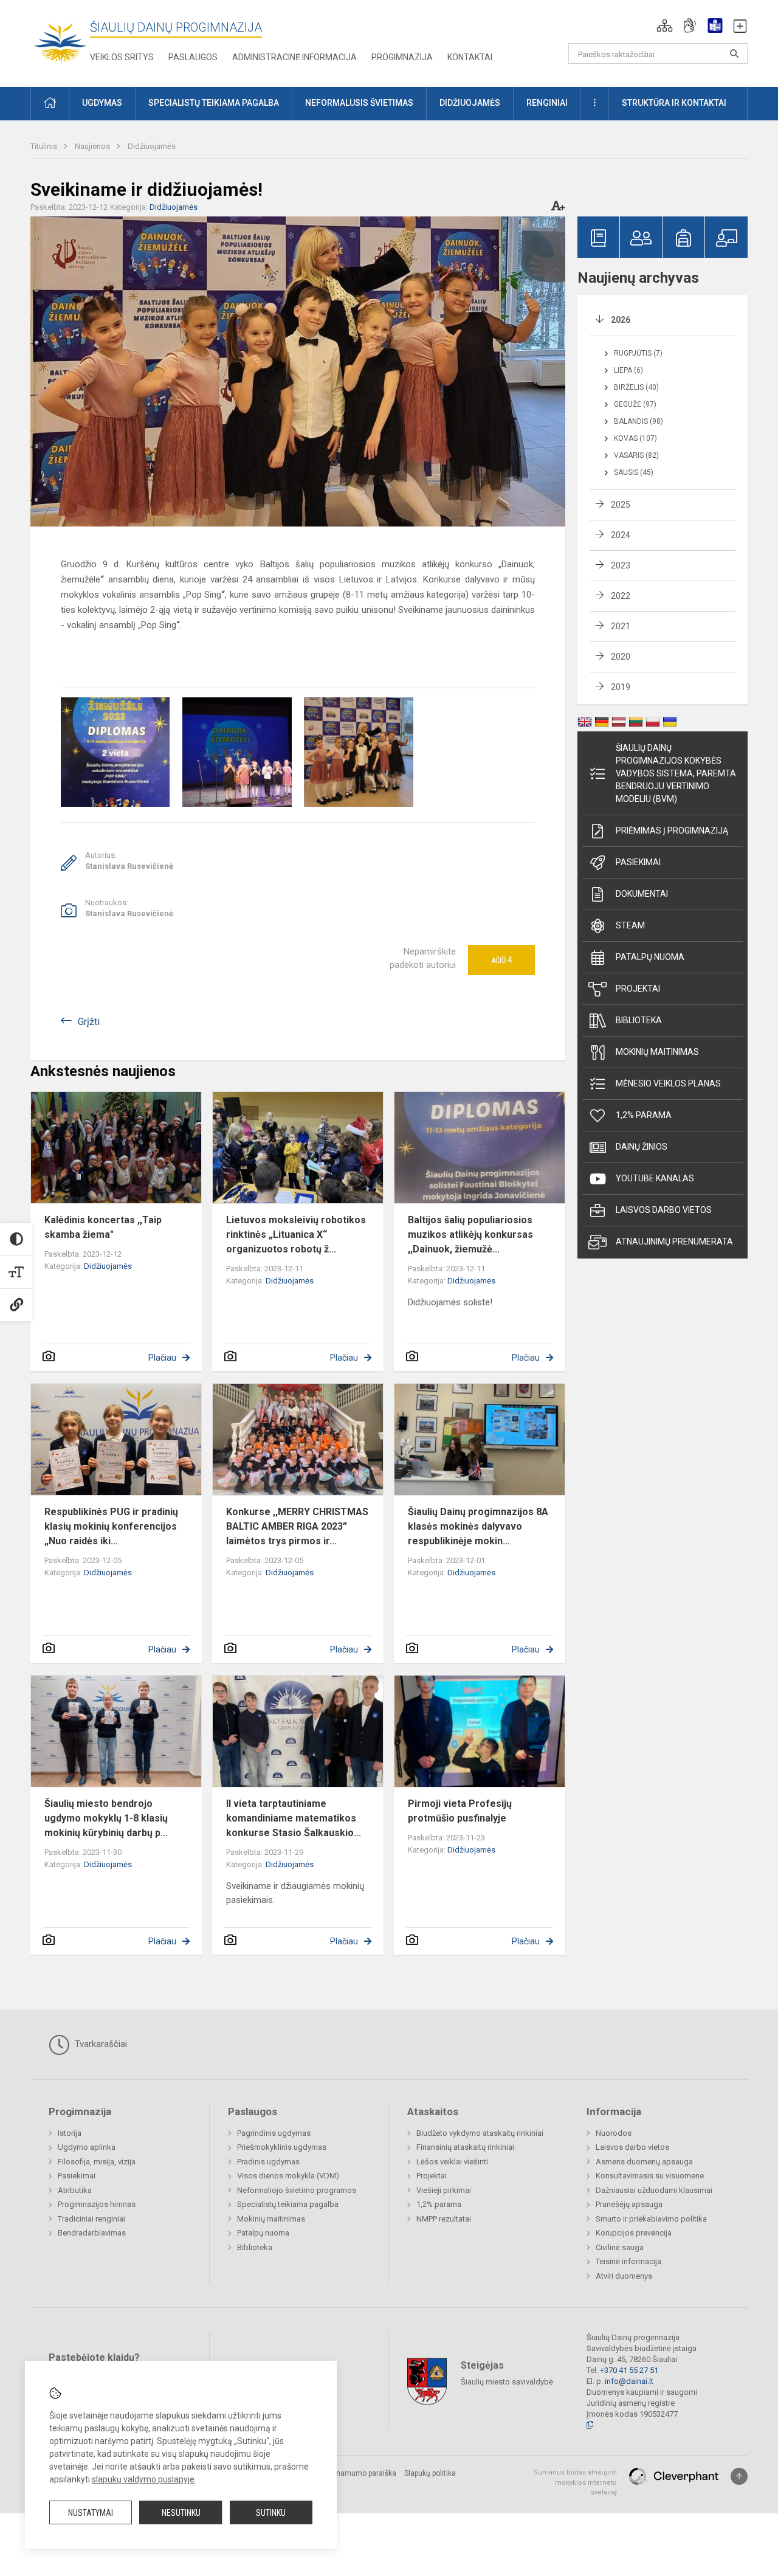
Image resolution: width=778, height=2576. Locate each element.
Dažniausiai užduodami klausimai (654, 2190)
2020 (621, 657)
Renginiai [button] (547, 103)
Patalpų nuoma (650, 957)
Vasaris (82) (636, 455)
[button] (665, 26)
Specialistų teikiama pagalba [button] (214, 103)
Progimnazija (402, 57)
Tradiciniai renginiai (91, 2219)
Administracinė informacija (294, 57)
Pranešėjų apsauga (629, 2204)
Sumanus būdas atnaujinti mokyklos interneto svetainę (575, 2482)
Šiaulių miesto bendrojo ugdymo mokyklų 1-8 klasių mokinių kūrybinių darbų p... (106, 1818)
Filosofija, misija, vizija (97, 2162)
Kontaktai (470, 57)
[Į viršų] (739, 2476)
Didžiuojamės (152, 146)
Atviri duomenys (624, 2276)
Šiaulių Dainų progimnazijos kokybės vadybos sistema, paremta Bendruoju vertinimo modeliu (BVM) (676, 773)
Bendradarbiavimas (92, 2233)
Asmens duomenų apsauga (644, 2162)
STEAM (630, 925)
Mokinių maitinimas (657, 1052)
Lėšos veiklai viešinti (452, 2162)
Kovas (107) (635, 438)
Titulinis (45, 146)
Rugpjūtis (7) (638, 353)
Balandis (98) (639, 421)
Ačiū (501, 960)
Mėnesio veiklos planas (668, 1083)
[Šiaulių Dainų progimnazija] (60, 41)
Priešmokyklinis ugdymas (282, 2147)
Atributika (75, 2190)
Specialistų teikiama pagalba (288, 2204)
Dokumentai (642, 894)
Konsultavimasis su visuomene (650, 2176)
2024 (621, 535)
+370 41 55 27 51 (629, 2370)
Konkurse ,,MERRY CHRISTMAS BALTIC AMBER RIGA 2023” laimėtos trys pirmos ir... (297, 1526)
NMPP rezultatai (444, 2219)
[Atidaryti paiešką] (734, 54)
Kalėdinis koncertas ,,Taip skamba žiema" (103, 1227)
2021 (621, 626)
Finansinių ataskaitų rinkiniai (465, 2147)
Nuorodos (614, 2133)
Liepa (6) (628, 370)
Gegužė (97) (635, 404)
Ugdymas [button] (102, 103)
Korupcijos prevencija (634, 2233)
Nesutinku (181, 2513)
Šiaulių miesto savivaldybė (507, 2382)
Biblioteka (639, 1020)
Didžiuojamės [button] (470, 103)
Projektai (638, 989)
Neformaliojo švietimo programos (297, 2190)
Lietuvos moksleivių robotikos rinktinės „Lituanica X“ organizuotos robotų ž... (296, 1234)
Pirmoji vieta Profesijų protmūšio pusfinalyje (460, 1811)
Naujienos (93, 146)
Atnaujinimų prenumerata (674, 1241)
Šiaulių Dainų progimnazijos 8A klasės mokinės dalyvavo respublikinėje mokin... (478, 1526)
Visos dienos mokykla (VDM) (288, 2176)
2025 (621, 505)
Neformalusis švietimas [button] (359, 103)
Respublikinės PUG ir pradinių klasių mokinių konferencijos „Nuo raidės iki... (111, 1526)
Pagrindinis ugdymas (274, 2133)
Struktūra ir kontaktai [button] (674, 103)
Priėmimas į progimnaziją (672, 830)
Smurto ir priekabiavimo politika (651, 2219)
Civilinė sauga (620, 2247)
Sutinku (271, 2513)
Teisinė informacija (628, 2261)
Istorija (70, 2133)
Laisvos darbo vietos (664, 1210)
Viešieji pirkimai (444, 2190)
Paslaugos (193, 57)
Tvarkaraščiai (100, 2044)
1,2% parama (644, 1115)
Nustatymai (91, 2513)
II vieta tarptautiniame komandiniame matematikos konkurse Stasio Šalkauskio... (294, 1818)
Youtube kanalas (655, 1178)
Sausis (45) (634, 472)
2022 (621, 596)
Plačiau (162, 1358)
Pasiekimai (638, 862)
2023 (621, 565)
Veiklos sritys (122, 57)
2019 (621, 687)
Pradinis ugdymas (268, 2162)
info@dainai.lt (629, 2381)
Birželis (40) (636, 387)
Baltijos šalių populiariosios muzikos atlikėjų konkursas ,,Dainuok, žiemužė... (470, 1234)
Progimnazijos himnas (97, 2204)
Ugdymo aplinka (87, 2147)
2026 (621, 320)
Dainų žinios (642, 1147)
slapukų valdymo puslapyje (143, 2479)
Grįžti (89, 1022)
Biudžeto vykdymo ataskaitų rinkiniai (480, 2133)
